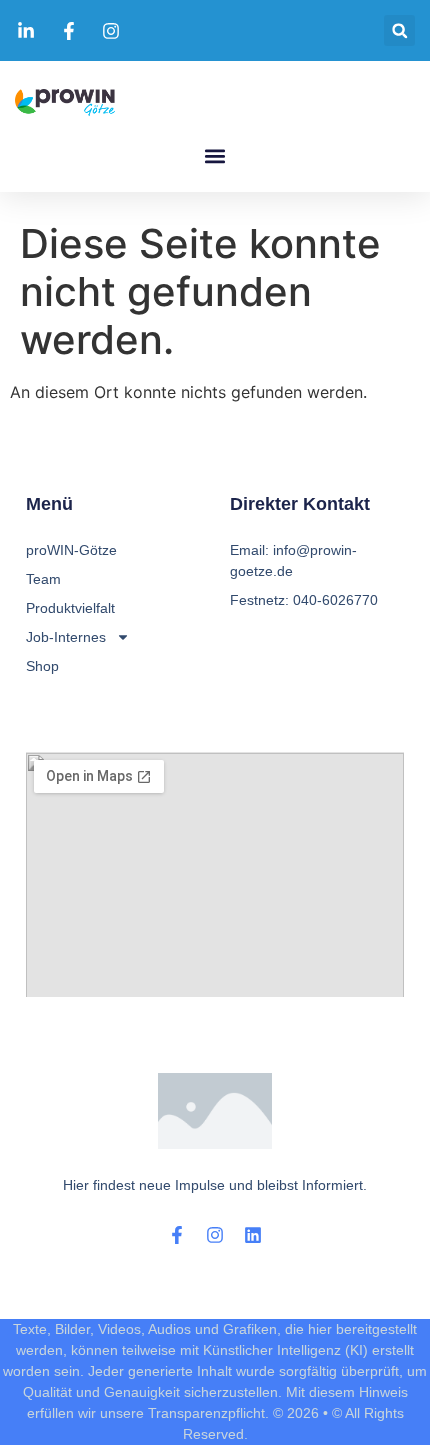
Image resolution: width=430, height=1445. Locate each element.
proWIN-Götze (71, 550)
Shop (42, 666)
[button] (399, 30)
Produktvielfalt (70, 608)
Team (43, 579)
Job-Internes (66, 637)
